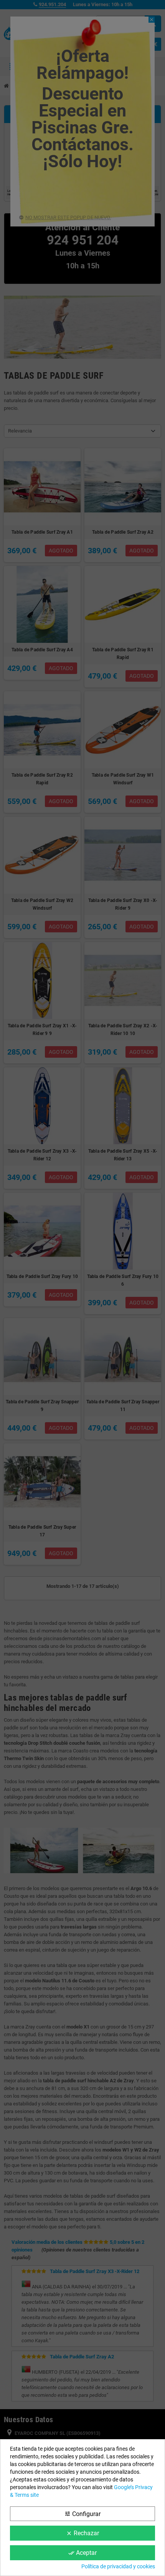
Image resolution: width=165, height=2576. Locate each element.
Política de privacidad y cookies (118, 2566)
